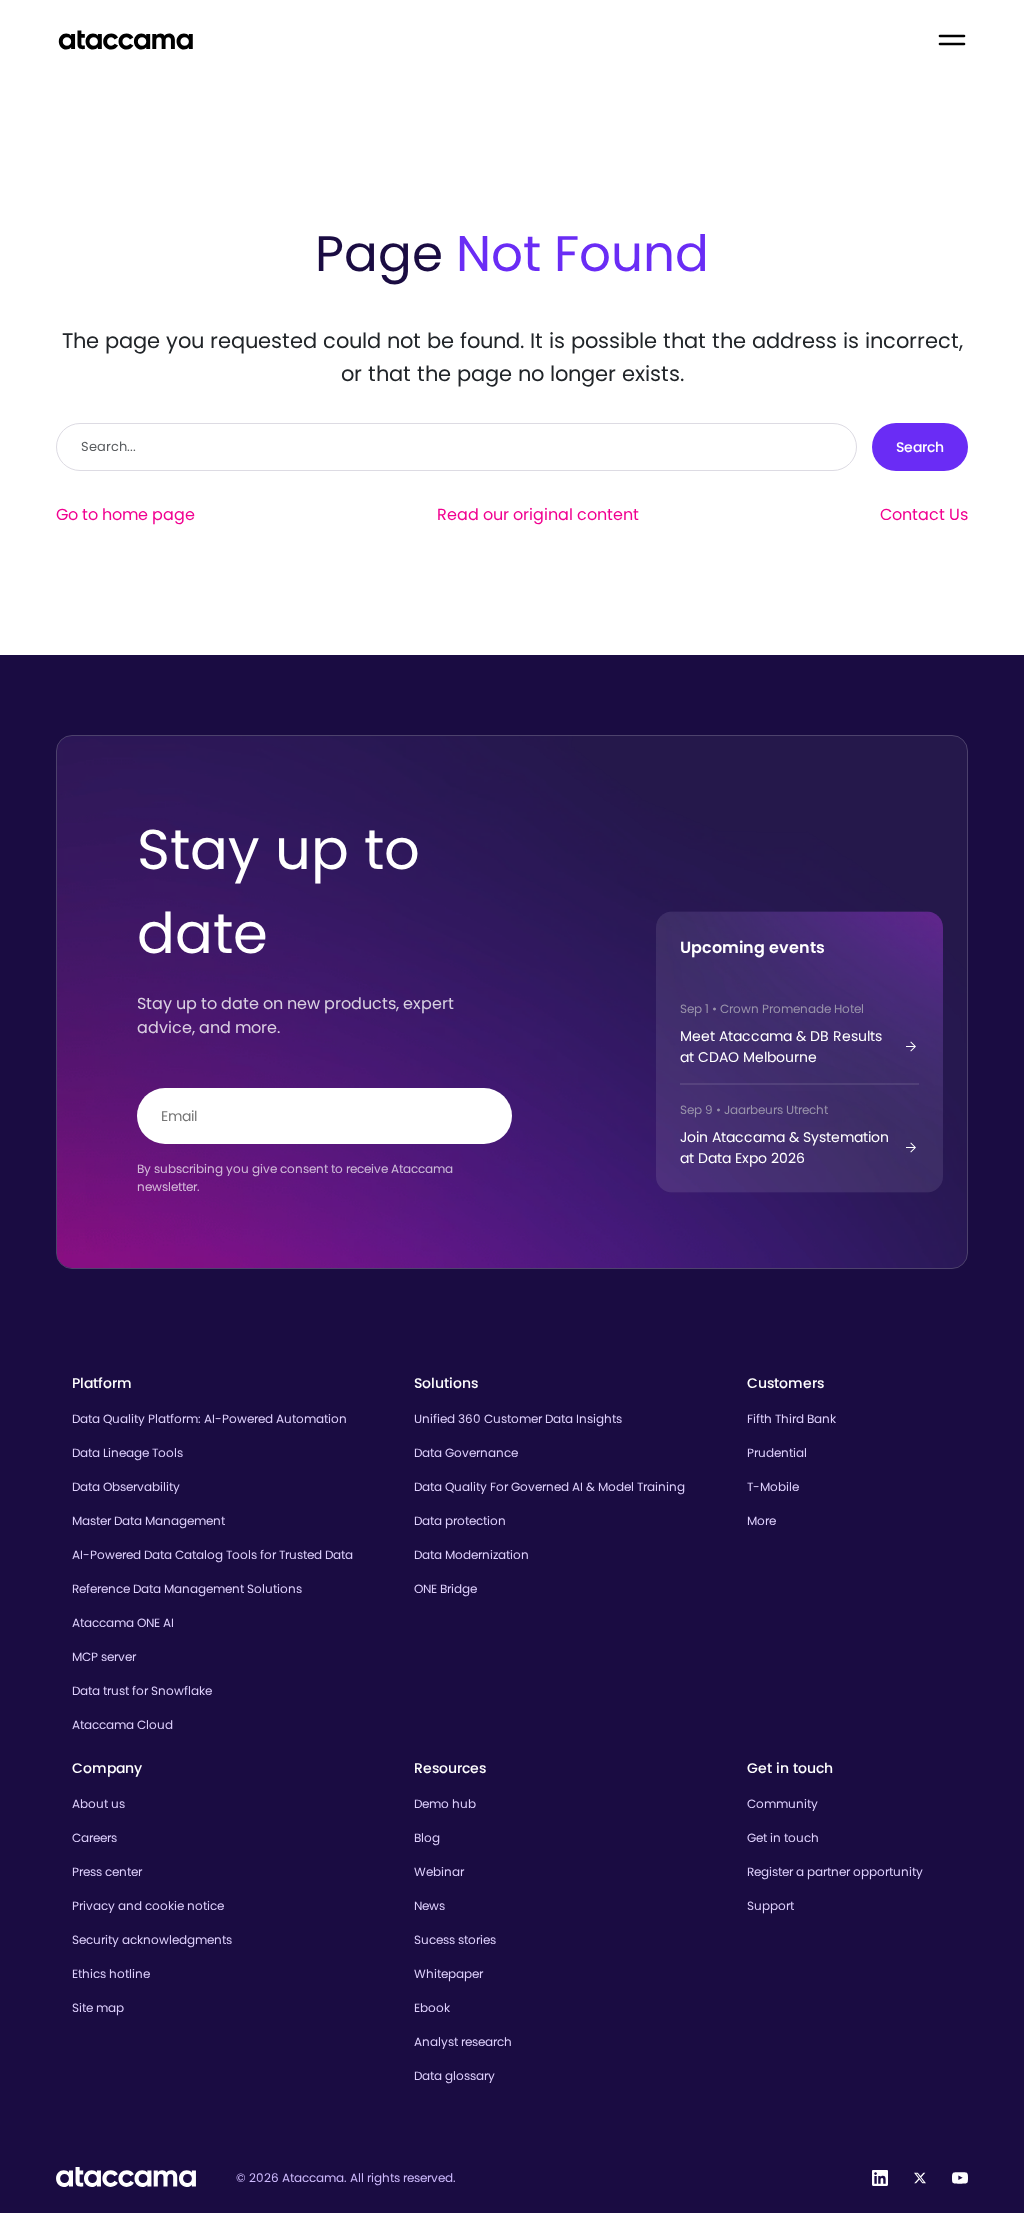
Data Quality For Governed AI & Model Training (549, 1486)
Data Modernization (471, 1554)
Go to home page (125, 514)
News (429, 1905)
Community (782, 1803)
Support (770, 1905)
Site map (98, 2007)
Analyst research (463, 2041)
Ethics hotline (111, 1973)
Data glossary (454, 2075)
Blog (427, 1837)
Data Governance (466, 1452)
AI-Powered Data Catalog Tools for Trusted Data (212, 1554)
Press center (107, 1871)
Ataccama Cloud (122, 1724)
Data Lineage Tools (127, 1452)
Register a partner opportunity (835, 1871)
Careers (94, 1837)
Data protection (460, 1520)
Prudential (777, 1452)
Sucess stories (455, 1939)
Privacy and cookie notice (148, 1905)
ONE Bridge (445, 1588)
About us (98, 1803)
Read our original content (538, 514)
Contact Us (924, 514)
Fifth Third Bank (791, 1418)
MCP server (104, 1656)
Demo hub (445, 1803)
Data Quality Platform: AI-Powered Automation (209, 1418)
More (761, 1520)
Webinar (439, 1871)
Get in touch (783, 1837)
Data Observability (126, 1486)
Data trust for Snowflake (142, 1690)
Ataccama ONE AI (123, 1622)
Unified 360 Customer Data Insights (518, 1418)
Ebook (432, 2007)
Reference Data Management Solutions (187, 1588)
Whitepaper (448, 1973)
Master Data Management (148, 1520)
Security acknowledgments (152, 1939)
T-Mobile (773, 1486)
